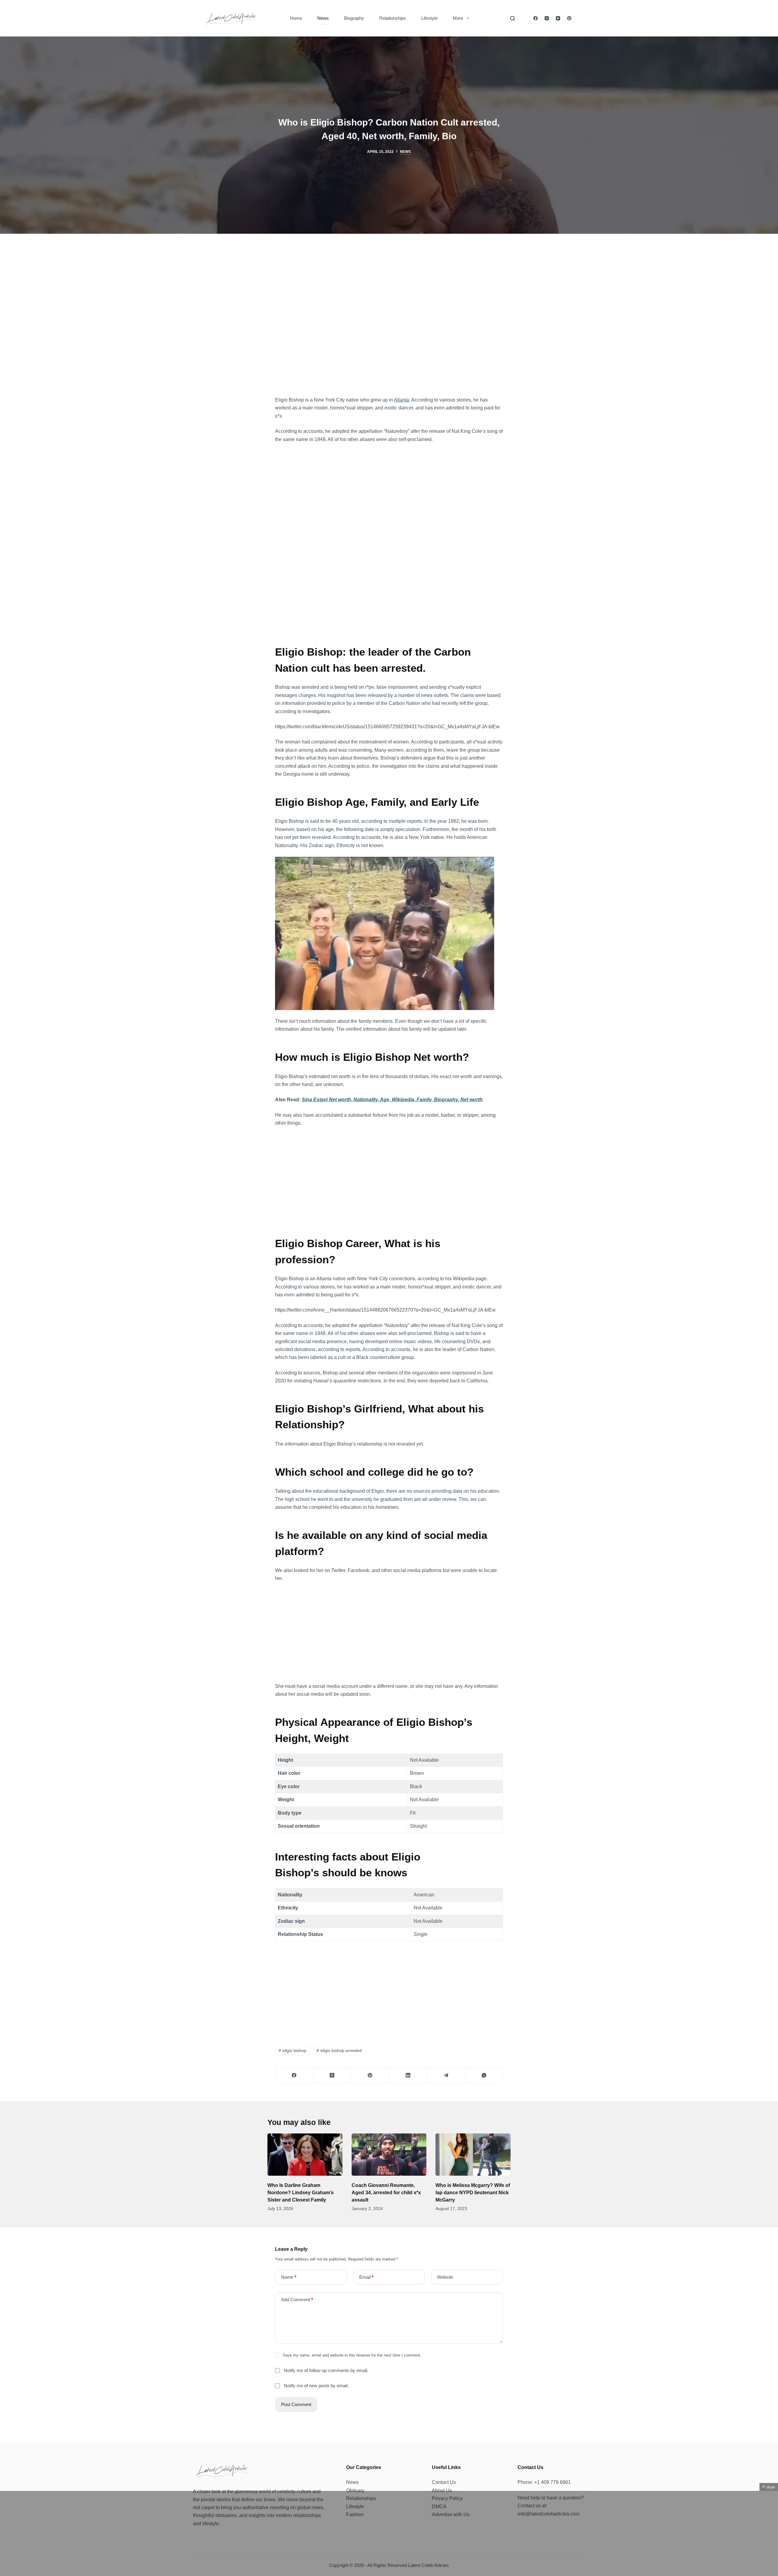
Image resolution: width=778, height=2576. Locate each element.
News (323, 18)
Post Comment (296, 2404)
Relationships (393, 18)
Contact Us (444, 2482)
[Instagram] (547, 18)
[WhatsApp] (484, 2076)
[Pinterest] (569, 18)
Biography (354, 18)
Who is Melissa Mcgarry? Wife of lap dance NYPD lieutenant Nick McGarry (473, 2193)
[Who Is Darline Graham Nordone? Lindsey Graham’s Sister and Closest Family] (305, 2155)
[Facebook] (535, 18)
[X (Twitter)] (332, 2076)
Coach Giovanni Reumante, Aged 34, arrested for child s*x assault (386, 2193)
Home (296, 18)
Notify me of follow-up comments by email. (326, 2370)
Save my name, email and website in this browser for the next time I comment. (352, 2355)
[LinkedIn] (408, 2076)
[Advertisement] (389, 320)
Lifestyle (429, 18)
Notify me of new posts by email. (316, 2386)
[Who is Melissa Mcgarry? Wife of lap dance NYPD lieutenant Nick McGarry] (473, 2155)
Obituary (355, 2490)
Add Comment (297, 2300)
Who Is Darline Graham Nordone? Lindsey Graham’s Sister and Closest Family (301, 2193)
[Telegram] (446, 2076)
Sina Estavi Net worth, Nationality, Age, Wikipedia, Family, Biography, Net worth (392, 1100)
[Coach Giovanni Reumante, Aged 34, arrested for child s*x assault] (389, 2155)
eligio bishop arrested (339, 2050)
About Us (442, 2490)
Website (445, 2277)
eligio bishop (293, 2050)
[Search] (513, 18)
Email (366, 2277)
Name (289, 2277)
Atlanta (401, 400)
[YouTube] (558, 18)
